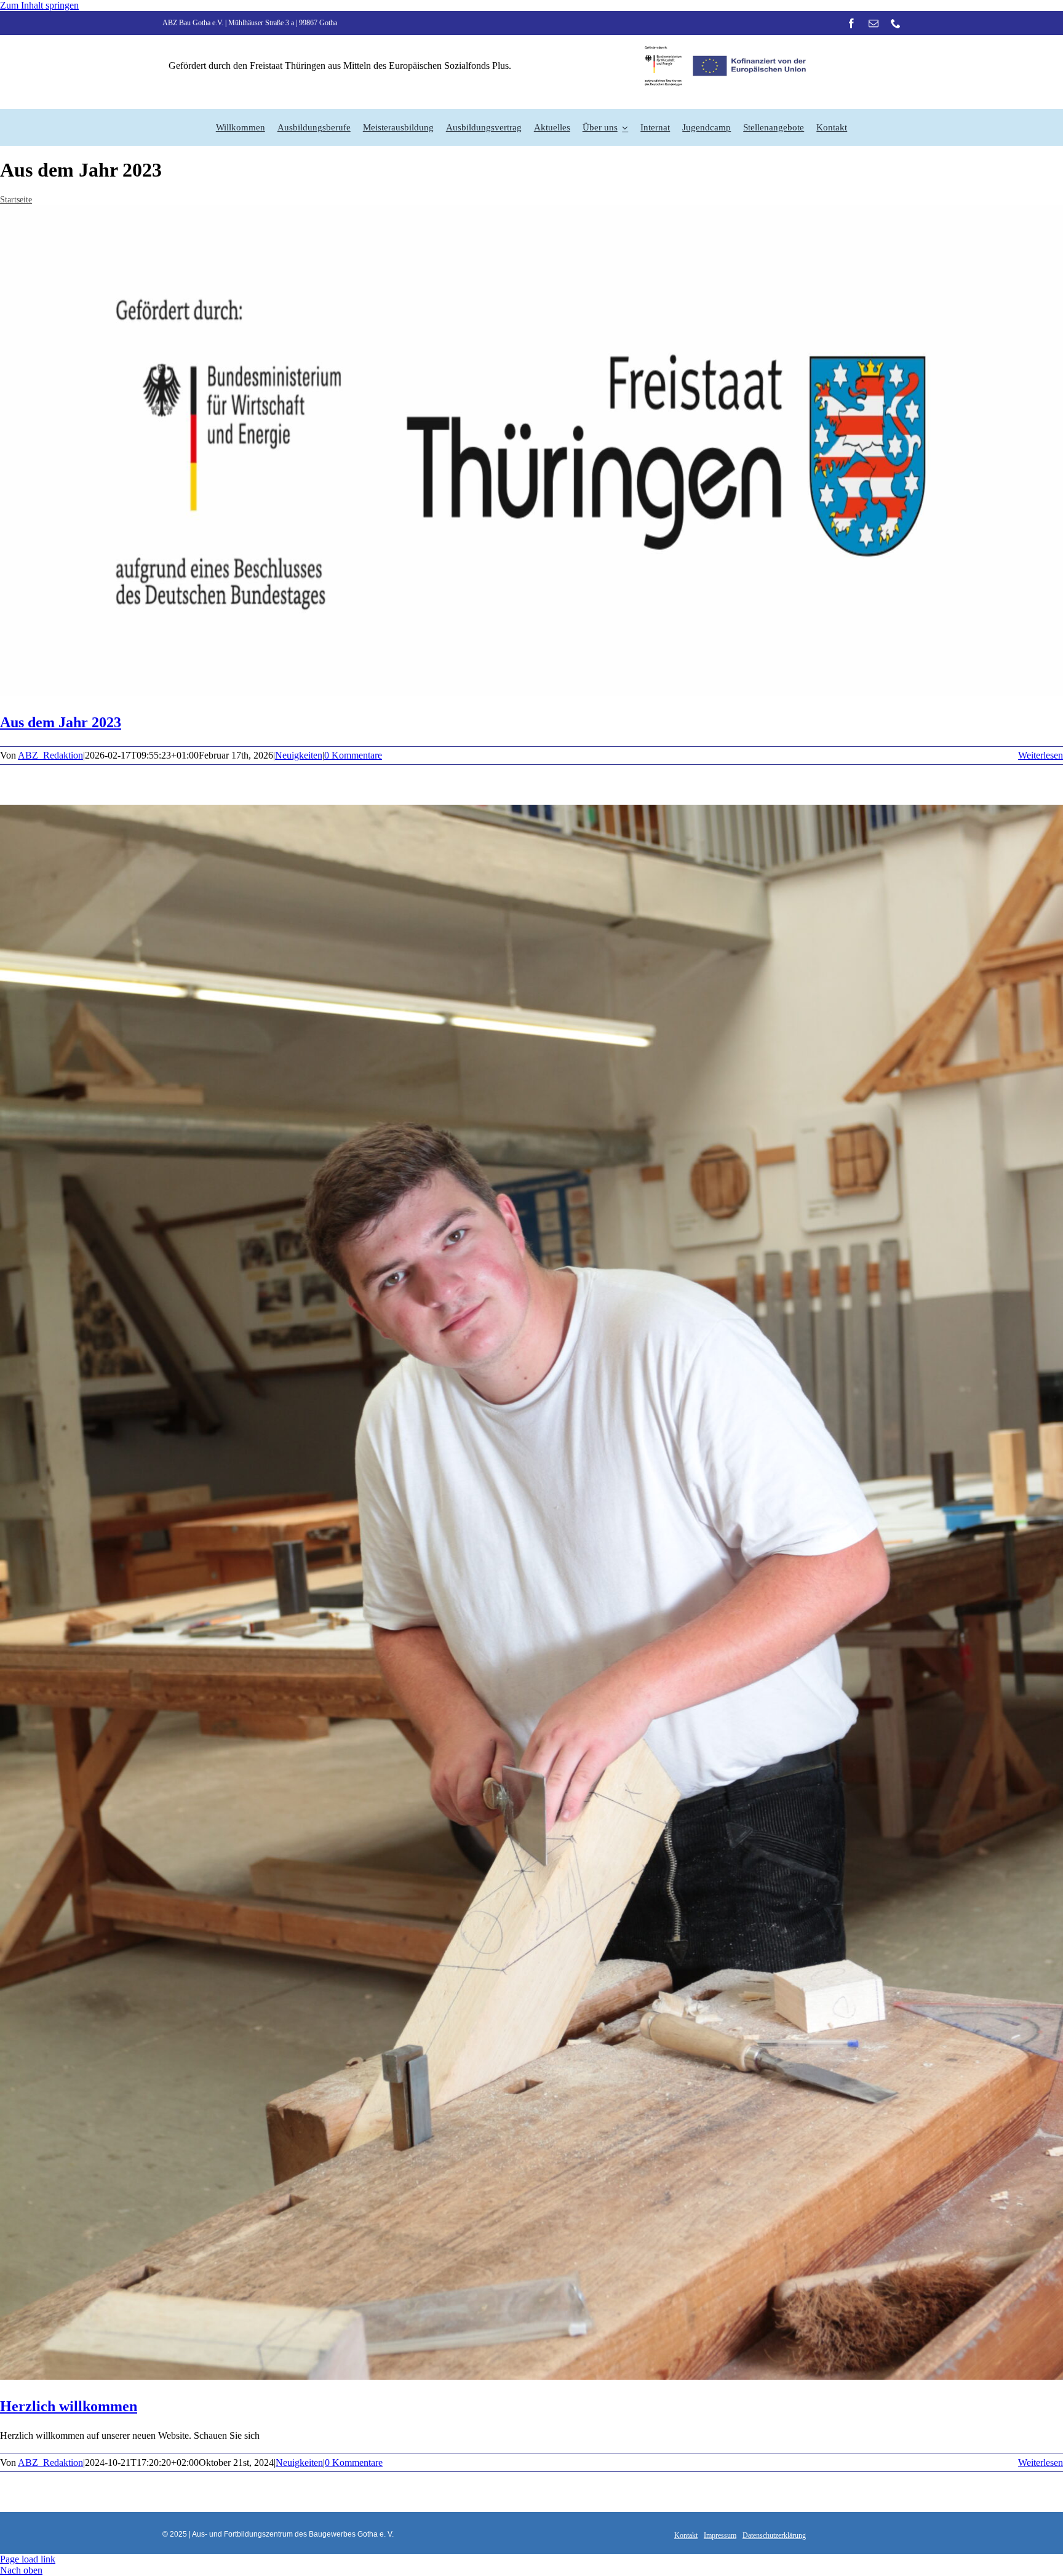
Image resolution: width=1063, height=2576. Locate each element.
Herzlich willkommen (69, 2406)
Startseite (16, 200)
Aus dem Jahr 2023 (61, 722)
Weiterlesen (1041, 755)
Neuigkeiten (299, 755)
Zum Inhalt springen (39, 5)
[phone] (896, 23)
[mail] (874, 23)
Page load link (28, 2559)
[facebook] (851, 23)
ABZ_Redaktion (50, 755)
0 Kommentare (353, 755)
